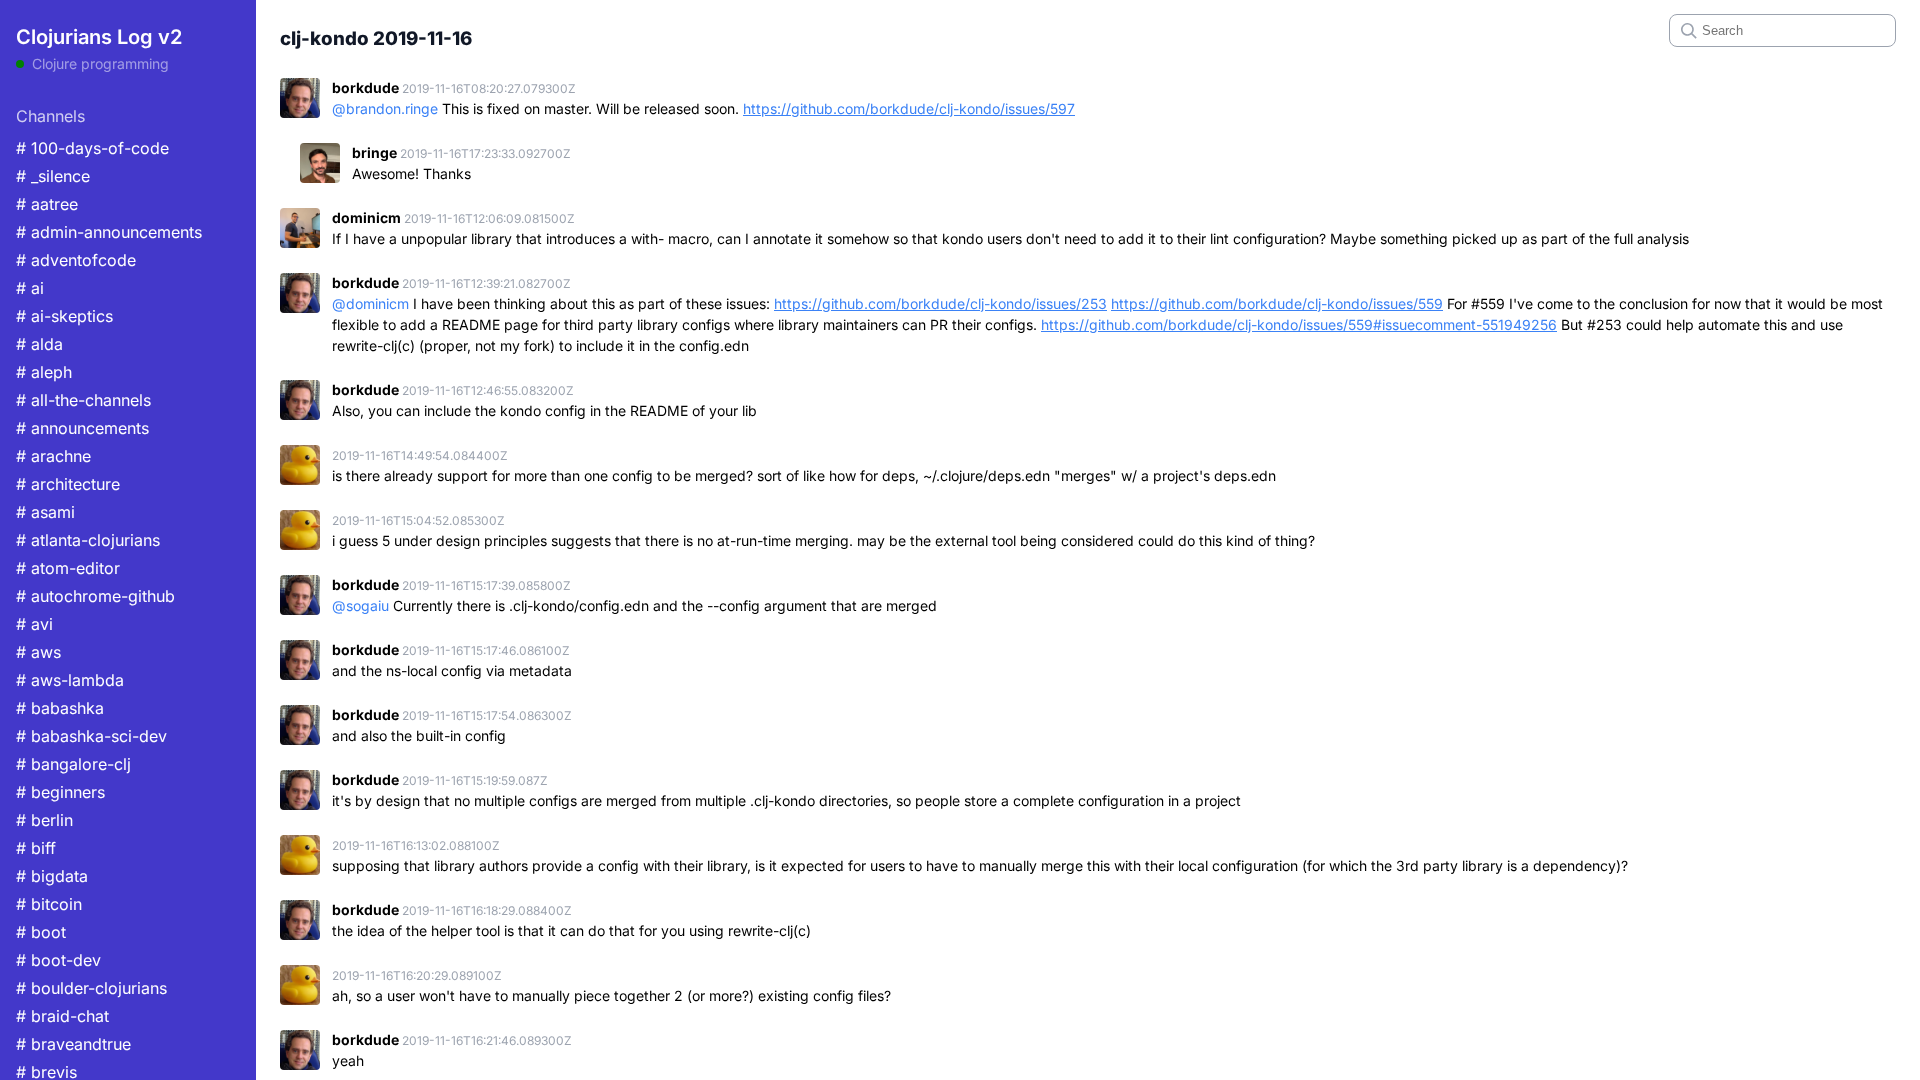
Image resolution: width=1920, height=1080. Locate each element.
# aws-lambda (70, 680)
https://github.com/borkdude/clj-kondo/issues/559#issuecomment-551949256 (1299, 324)
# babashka (60, 708)
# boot (41, 932)
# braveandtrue (73, 1044)
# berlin (44, 820)
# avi (34, 624)
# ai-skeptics (64, 316)
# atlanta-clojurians (88, 540)
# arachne (53, 456)
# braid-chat (62, 1016)
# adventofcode (76, 260)
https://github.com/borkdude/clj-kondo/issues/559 (1277, 303)
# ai (30, 288)
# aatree (47, 204)
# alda (39, 344)
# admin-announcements (109, 232)
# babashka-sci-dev (91, 736)
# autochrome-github (95, 596)
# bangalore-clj (73, 764)
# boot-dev (58, 960)
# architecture (68, 484)
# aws (38, 652)
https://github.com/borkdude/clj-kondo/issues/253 (940, 303)
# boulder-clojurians (91, 988)
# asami (45, 512)
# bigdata (52, 876)
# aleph (44, 372)
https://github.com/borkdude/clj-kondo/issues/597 (909, 108)
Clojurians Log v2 (99, 37)
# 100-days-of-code (92, 148)
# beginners (60, 792)
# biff (36, 848)
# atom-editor (68, 568)
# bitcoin (49, 904)
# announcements (82, 428)
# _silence (53, 176)
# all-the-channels (83, 400)
